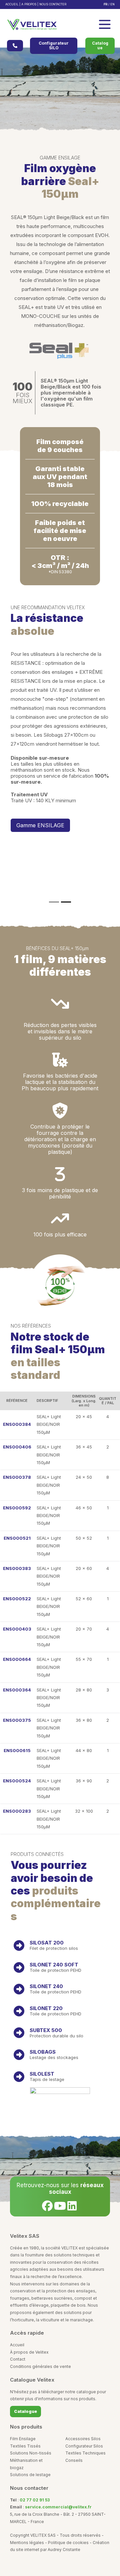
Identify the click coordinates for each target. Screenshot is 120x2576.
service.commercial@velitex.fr (58, 2507)
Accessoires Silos (83, 2439)
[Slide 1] (54, 902)
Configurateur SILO (54, 45)
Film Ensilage (23, 2439)
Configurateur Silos (84, 2446)
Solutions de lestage (30, 2475)
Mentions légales (27, 2543)
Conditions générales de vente (40, 2366)
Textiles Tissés (25, 2446)
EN (112, 4)
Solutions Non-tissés (31, 2453)
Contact (18, 2359)
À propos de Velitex (29, 2352)
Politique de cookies (68, 2543)
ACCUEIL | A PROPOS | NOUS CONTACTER (36, 4)
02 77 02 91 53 (35, 2500)
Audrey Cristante (64, 2550)
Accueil (17, 2345)
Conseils (74, 2460)
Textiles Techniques (85, 2453)
